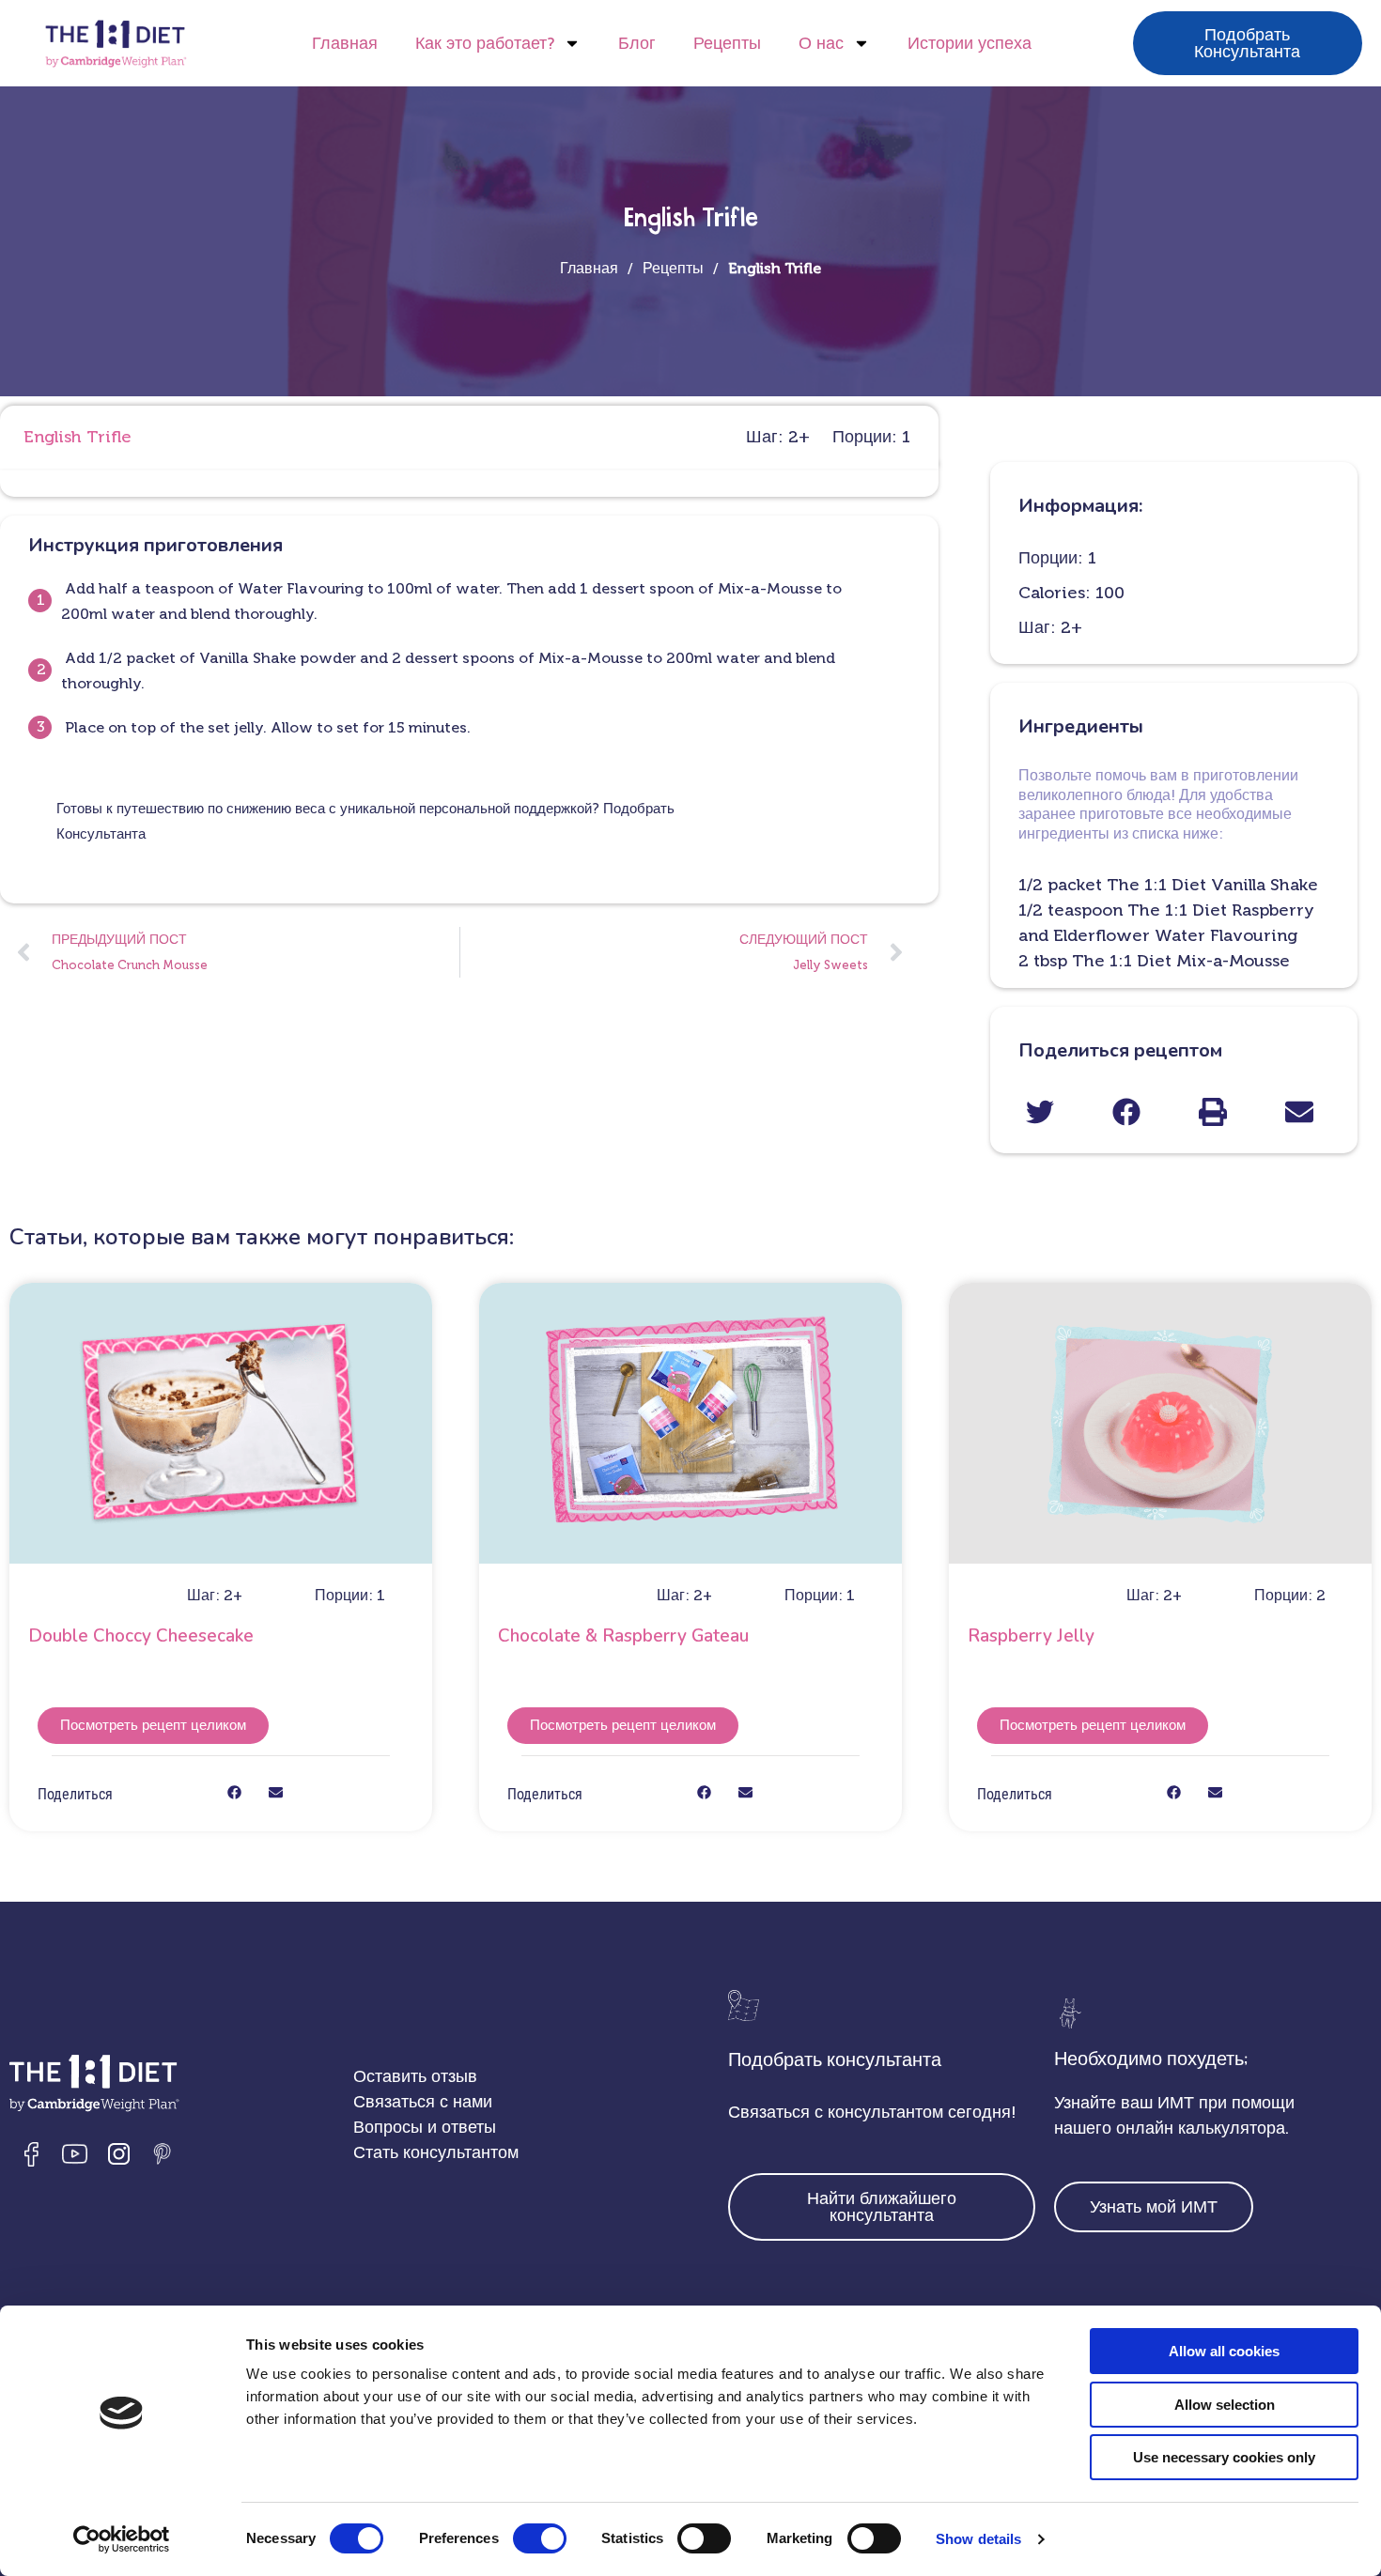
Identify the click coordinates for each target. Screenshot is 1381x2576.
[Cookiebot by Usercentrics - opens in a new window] (122, 2539)
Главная (345, 43)
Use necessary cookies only (1224, 2457)
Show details (978, 2539)
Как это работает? (485, 43)
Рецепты (727, 43)
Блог (637, 43)
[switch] (540, 2538)
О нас (821, 43)
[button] (1040, 1111)
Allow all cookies (1224, 2351)
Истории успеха (970, 43)
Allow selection (1225, 2405)
